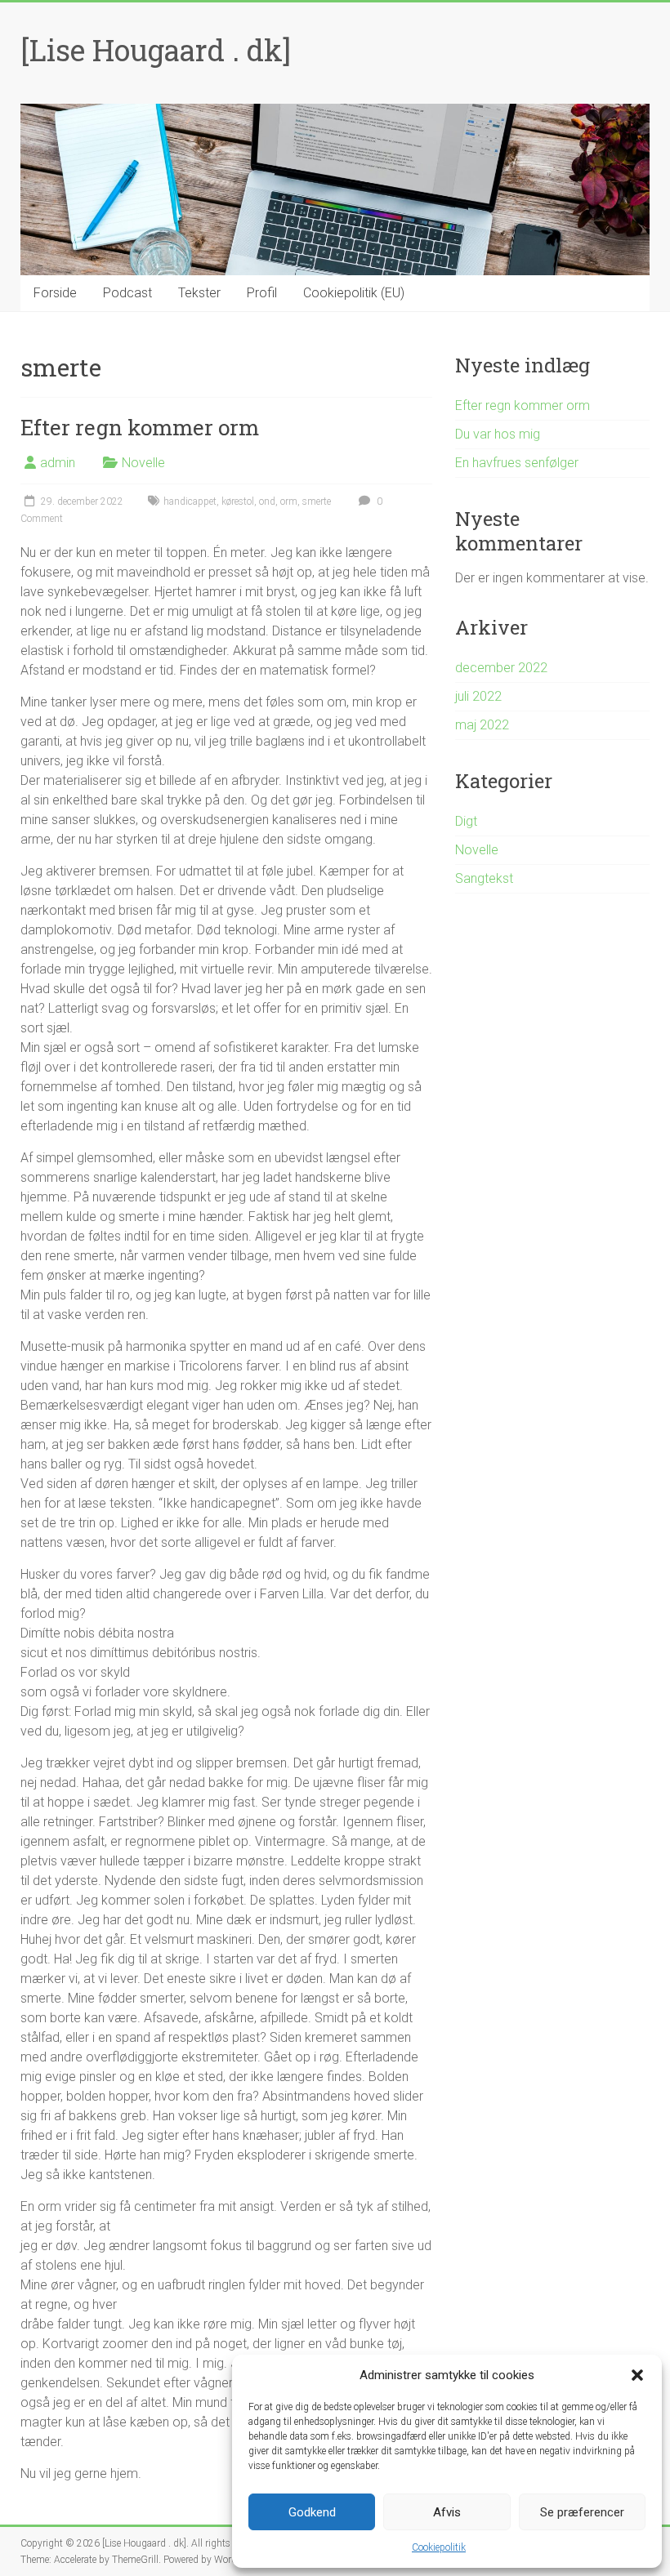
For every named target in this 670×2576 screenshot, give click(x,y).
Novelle (143, 463)
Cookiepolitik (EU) (354, 293)
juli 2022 (478, 696)
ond (267, 501)
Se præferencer (582, 2512)
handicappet (190, 501)
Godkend (312, 2512)
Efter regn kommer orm (140, 427)
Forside (55, 293)
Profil (262, 293)
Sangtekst (484, 878)
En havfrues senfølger (517, 463)
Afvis (447, 2512)
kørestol (238, 501)
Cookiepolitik (439, 2547)
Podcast (127, 293)
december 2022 (501, 668)
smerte (317, 501)
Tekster (199, 293)
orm (289, 501)
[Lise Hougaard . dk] (156, 50)
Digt (466, 821)
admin (58, 463)
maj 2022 (482, 725)
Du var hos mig (498, 434)
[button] (637, 2375)
